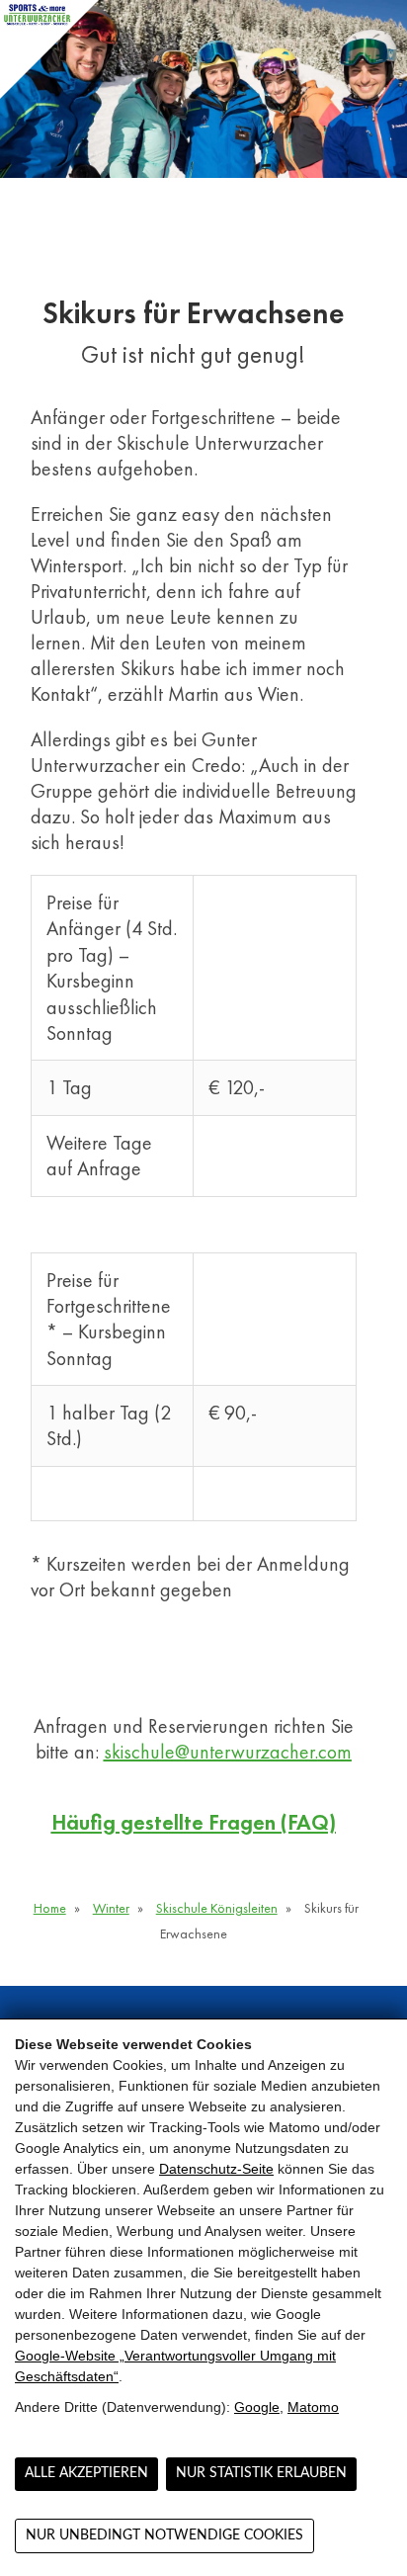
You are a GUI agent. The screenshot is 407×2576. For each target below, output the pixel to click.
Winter (111, 1908)
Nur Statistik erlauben (261, 2473)
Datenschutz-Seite (216, 2169)
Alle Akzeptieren (86, 2473)
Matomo (313, 2407)
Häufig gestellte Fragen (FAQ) (194, 1822)
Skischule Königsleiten (217, 1908)
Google (257, 2407)
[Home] (49, 49)
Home (50, 1908)
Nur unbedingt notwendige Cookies (164, 2535)
